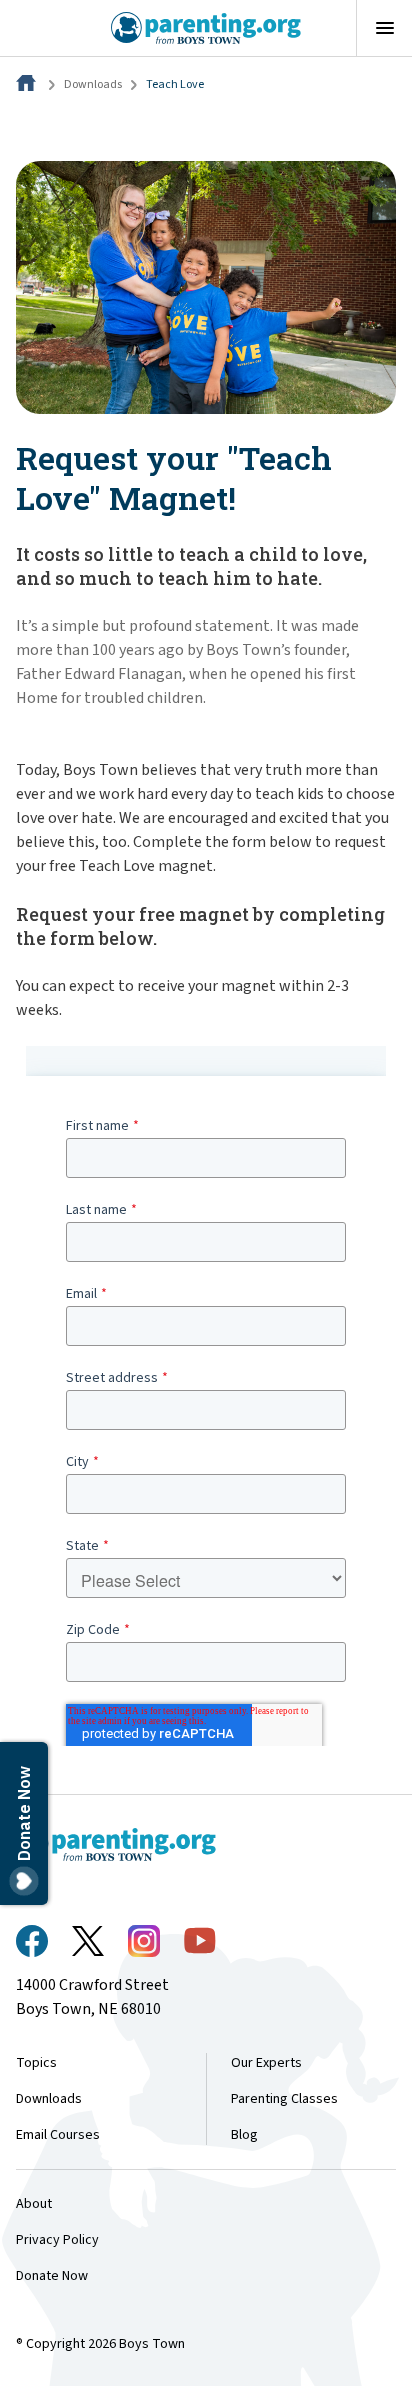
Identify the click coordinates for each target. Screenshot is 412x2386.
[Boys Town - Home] (206, 28)
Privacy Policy (57, 2240)
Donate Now (52, 2276)
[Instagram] (144, 1941)
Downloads (93, 84)
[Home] (28, 84)
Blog (244, 2135)
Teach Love (175, 84)
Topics (36, 2063)
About (34, 2204)
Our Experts (266, 2063)
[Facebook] (32, 1941)
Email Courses (58, 2135)
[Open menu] (384, 28)
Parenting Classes (284, 2099)
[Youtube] (200, 1940)
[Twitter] (88, 1941)
